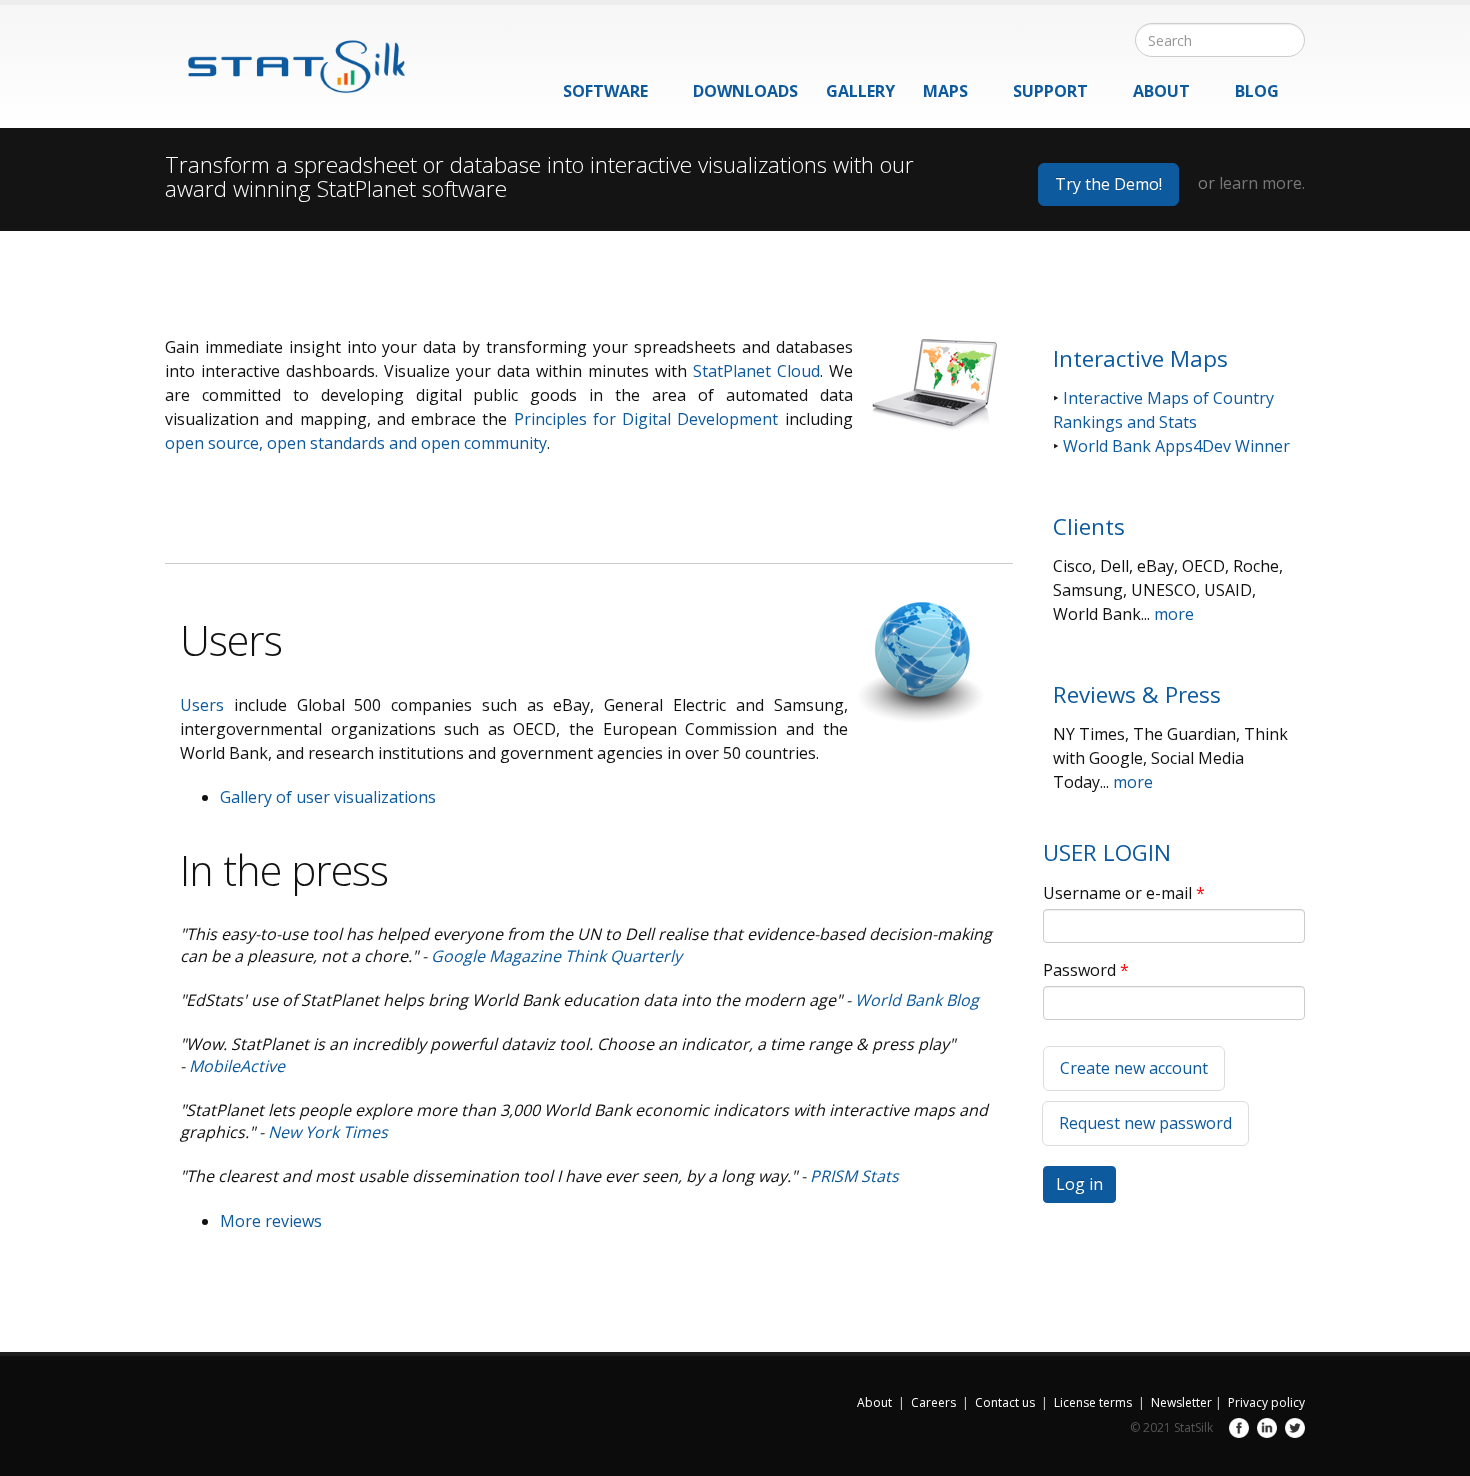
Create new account (1134, 1068)
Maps (945, 91)
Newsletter (1181, 1402)
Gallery (860, 91)
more (1174, 614)
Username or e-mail (1124, 893)
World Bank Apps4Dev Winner (1176, 446)
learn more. (1262, 183)
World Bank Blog (917, 1000)
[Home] (285, 57)
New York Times (328, 1132)
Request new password (1145, 1123)
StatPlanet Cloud (756, 371)
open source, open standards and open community (356, 443)
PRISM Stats (854, 1176)
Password (1086, 970)
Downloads (745, 91)
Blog (1257, 91)
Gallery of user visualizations (328, 797)
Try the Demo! (1108, 184)
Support (1050, 91)
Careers (933, 1402)
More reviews (271, 1221)
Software (605, 91)
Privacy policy (1266, 1402)
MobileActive (237, 1066)
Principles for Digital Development (646, 419)
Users (202, 705)
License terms (1093, 1402)
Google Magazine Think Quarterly (556, 956)
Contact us (1005, 1402)
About (1161, 91)
